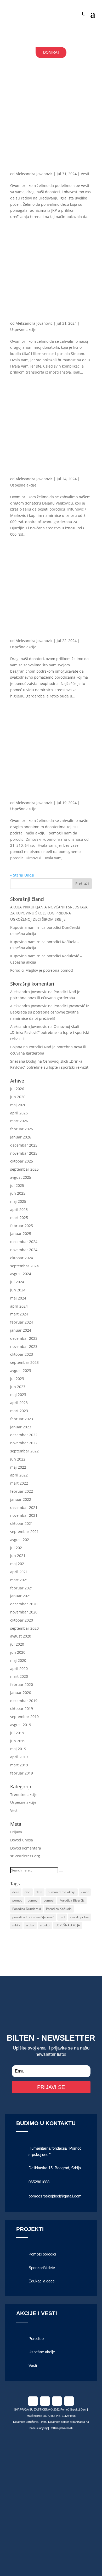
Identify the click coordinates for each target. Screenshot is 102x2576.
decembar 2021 (24, 1507)
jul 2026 (17, 1089)
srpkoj (30, 1925)
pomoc (17, 1900)
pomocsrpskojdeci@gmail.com (55, 2196)
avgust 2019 (21, 1725)
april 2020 (19, 1668)
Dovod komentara (26, 1848)
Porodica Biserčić (72, 1900)
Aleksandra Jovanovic (34, 174)
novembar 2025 (24, 1153)
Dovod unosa (22, 1840)
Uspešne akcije (23, 330)
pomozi (49, 1900)
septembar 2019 (24, 1717)
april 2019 (19, 1757)
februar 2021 (22, 1588)
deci (28, 1892)
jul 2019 (17, 1733)
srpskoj (45, 1925)
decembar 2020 (24, 1604)
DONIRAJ (51, 52)
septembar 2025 (24, 1169)
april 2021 (19, 1572)
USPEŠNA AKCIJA (68, 1925)
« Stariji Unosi (22, 875)
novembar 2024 (24, 1250)
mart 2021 (19, 1580)
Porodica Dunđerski (27, 1909)
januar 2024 (21, 1330)
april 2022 (19, 1475)
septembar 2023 (24, 1362)
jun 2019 (18, 1741)
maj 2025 (18, 1201)
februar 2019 (22, 1773)
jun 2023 (18, 1387)
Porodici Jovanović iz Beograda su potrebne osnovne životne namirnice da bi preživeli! (50, 1012)
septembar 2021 (24, 1532)
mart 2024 (19, 1314)
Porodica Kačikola (59, 1909)
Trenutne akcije (24, 1794)
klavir (85, 1892)
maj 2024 (18, 1298)
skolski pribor (80, 1917)
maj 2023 (18, 1395)
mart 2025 (19, 1218)
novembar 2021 (24, 1515)
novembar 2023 (24, 1346)
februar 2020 (22, 1684)
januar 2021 (21, 1596)
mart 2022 (19, 1483)
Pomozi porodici (42, 2254)
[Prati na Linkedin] (57, 2401)
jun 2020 (18, 1652)
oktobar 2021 (22, 1523)
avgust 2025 (21, 1177)
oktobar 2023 (22, 1354)
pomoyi (33, 1900)
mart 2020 (19, 1676)
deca (16, 1892)
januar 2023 (21, 1427)
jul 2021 (17, 1548)
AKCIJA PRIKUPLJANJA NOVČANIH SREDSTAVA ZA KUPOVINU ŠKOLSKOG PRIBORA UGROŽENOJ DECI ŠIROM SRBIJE (49, 913)
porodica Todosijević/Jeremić (33, 1917)
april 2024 (19, 1306)
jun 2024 (18, 1290)
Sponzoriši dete (42, 2268)
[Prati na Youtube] (69, 2401)
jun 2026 (18, 1097)
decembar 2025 (24, 1145)
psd (62, 1917)
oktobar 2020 (22, 1620)
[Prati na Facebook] (33, 2401)
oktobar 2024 (22, 1258)
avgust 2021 (21, 1540)
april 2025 (19, 1209)
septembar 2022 (24, 1451)
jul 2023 (17, 1379)
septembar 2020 (24, 1628)
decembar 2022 (24, 1435)
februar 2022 (22, 1491)
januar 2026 (21, 1137)
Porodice (36, 2339)
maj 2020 (18, 1660)
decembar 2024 (24, 1242)
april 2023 (19, 1403)
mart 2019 (19, 1765)
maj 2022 (18, 1467)
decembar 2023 (24, 1338)
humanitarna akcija (62, 1892)
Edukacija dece (42, 2281)
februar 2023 (22, 1419)
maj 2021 (18, 1564)
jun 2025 (18, 1193)
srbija (16, 1925)
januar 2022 (21, 1499)
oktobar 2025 (22, 1161)
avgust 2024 (21, 1274)
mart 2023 (19, 1411)
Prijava (16, 1832)
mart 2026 (19, 1121)
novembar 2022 (24, 1443)
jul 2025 (17, 1185)
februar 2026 (22, 1129)
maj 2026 (18, 1105)
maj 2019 (18, 1749)
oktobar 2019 (22, 1708)
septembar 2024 (24, 1266)
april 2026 (19, 1113)
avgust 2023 (21, 1370)
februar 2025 (22, 1226)
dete (39, 1892)
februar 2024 (22, 1322)
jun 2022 (18, 1459)
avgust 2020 (21, 1636)
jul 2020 (17, 1644)
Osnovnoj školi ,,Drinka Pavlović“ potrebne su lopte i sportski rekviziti (50, 1033)
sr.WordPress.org (25, 1856)
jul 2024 (17, 1282)
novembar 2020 (24, 1612)
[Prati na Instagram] (45, 2401)
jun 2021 (18, 1556)
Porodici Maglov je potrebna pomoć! (42, 970)
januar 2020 (21, 1693)
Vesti (85, 174)
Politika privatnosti (61, 2428)
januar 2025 (21, 1233)
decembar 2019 (24, 1701)
